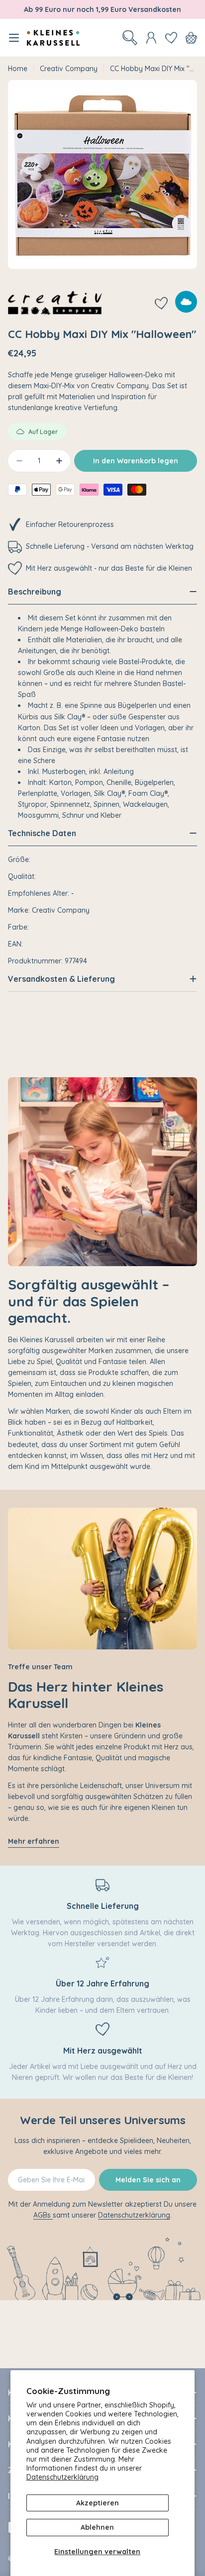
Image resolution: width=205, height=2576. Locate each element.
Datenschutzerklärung (62, 2477)
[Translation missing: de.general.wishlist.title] (171, 38)
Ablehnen (97, 2527)
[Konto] (151, 38)
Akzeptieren (98, 2503)
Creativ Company (69, 69)
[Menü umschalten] (14, 38)
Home (18, 69)
